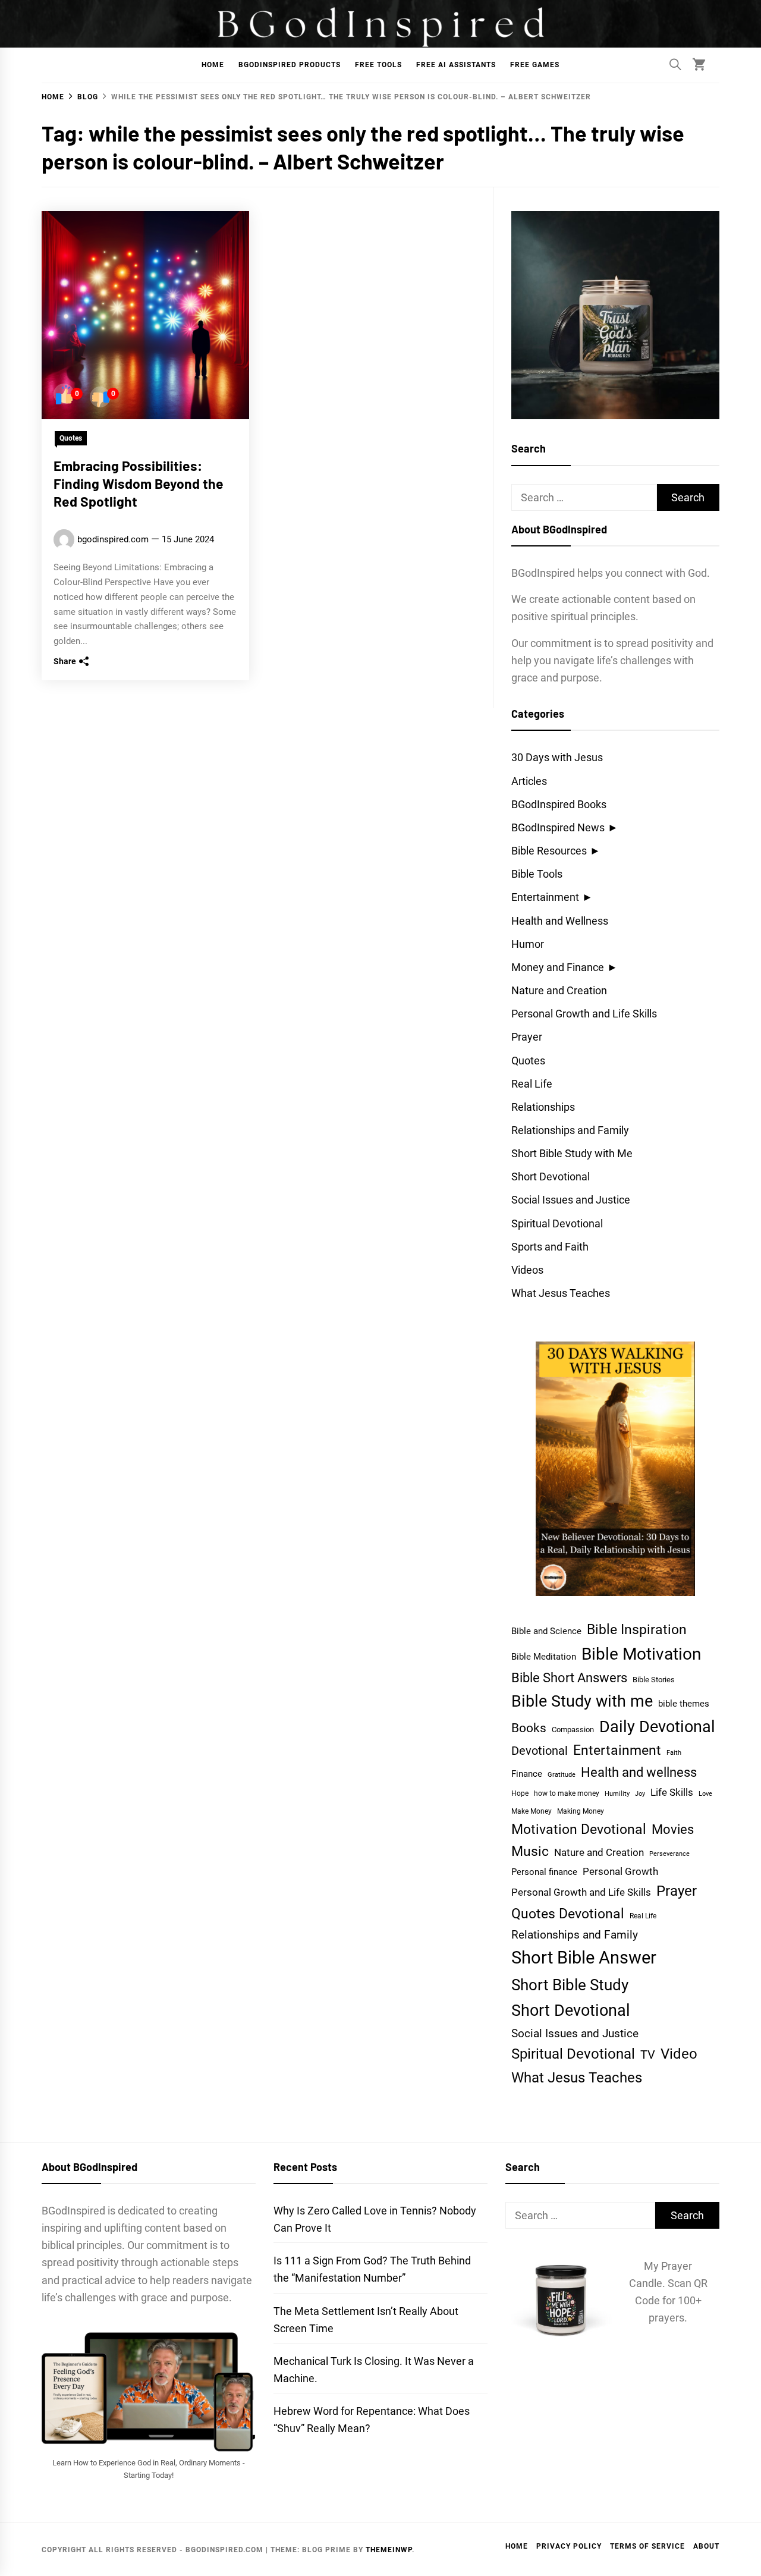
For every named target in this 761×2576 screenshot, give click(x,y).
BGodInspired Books (559, 804)
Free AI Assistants (456, 65)
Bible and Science (546, 1631)
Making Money (581, 1811)
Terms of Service (647, 2546)
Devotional (540, 1751)
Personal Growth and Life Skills (584, 1014)
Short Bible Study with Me (572, 1153)
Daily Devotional (657, 1727)
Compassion (573, 1730)
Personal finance (544, 1872)
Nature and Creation (559, 990)
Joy (640, 1794)
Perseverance (669, 1854)
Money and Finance (558, 967)
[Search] (675, 64)
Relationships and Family (570, 1130)
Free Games (535, 65)
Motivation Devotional (579, 1829)
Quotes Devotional (568, 1914)
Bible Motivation (641, 1654)
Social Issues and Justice (571, 1200)
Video (679, 2054)
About (706, 2546)
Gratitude (562, 1775)
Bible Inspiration (637, 1630)
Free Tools (378, 65)
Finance (527, 1774)
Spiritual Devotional (557, 1223)
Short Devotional (551, 1177)
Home (213, 65)
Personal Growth (620, 1872)
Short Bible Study (570, 1985)
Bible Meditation (544, 1657)
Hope (520, 1793)
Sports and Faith (550, 1247)
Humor (528, 944)
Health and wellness (639, 1772)
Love (705, 1794)
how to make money (567, 1793)
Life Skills (672, 1792)
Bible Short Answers (569, 1678)
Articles (529, 781)
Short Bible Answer (584, 1958)
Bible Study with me (582, 1701)
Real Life (532, 1084)
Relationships (543, 1107)
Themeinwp (389, 2550)
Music (530, 1851)
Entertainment (545, 897)
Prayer (527, 1037)
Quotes (71, 438)
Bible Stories (654, 1680)
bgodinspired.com (113, 539)
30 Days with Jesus (557, 757)
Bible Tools (537, 874)
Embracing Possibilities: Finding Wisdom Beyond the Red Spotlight (139, 483)
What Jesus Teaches (561, 1293)
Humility (617, 1794)
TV (648, 2055)
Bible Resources (549, 851)
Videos (527, 1270)
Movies (673, 1829)
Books (529, 1728)
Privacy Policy (569, 2546)
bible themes (684, 1704)
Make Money (532, 1811)
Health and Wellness (560, 921)
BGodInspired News (558, 827)
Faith (674, 1753)
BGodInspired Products (290, 65)
